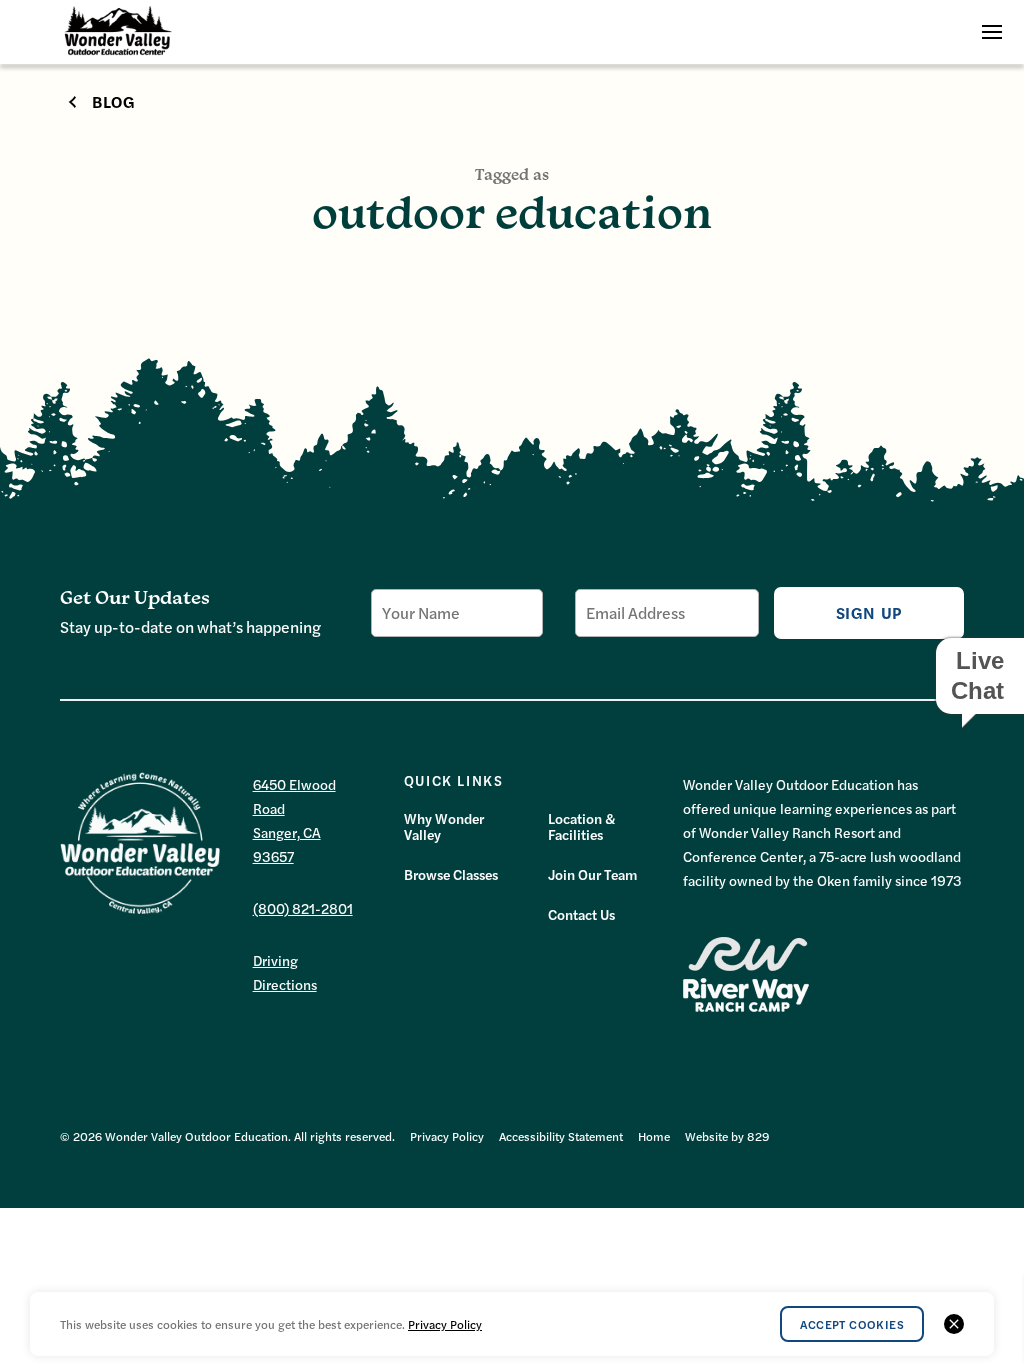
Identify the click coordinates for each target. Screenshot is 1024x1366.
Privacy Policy (447, 1136)
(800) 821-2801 (303, 908)
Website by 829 (727, 1136)
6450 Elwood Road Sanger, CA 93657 (294, 820)
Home (654, 1136)
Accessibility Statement (561, 1136)
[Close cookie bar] (954, 1324)
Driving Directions (285, 972)
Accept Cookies (852, 1324)
